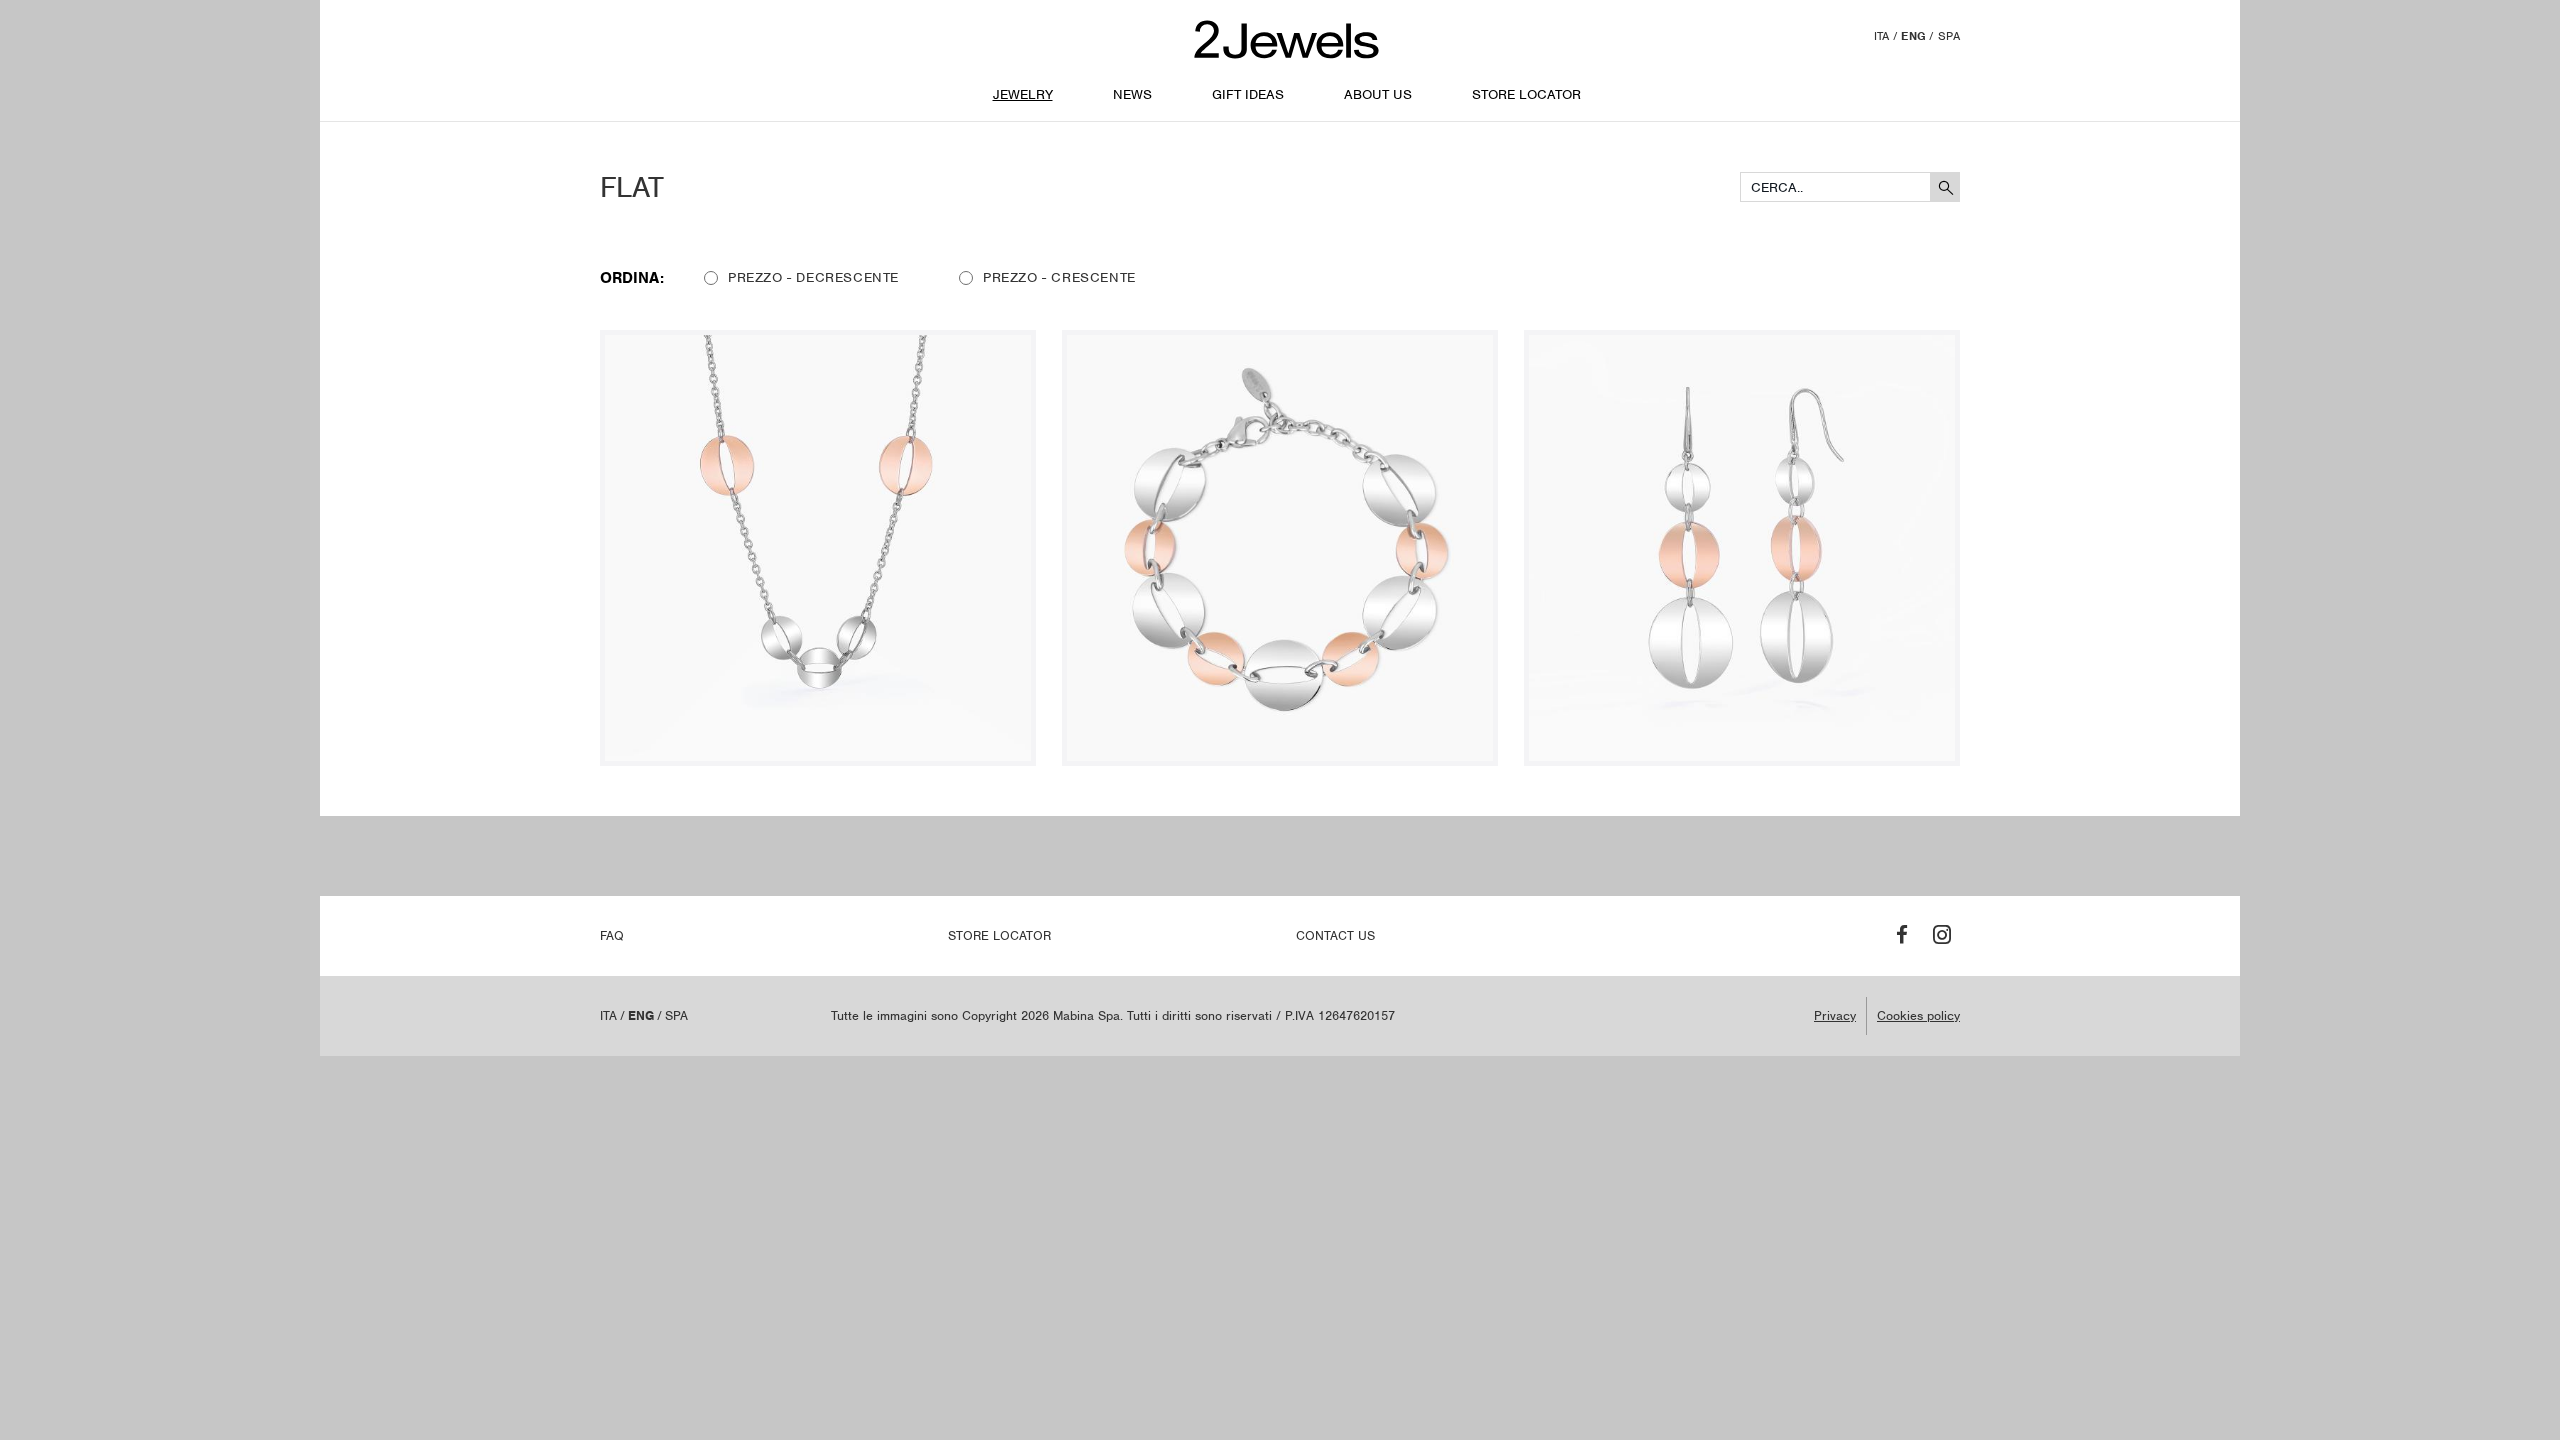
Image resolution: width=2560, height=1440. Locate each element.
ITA (1882, 36)
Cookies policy (1918, 1015)
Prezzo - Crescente (1059, 277)
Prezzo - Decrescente (813, 277)
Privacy (1835, 1015)
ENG (1913, 36)
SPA (1949, 36)
